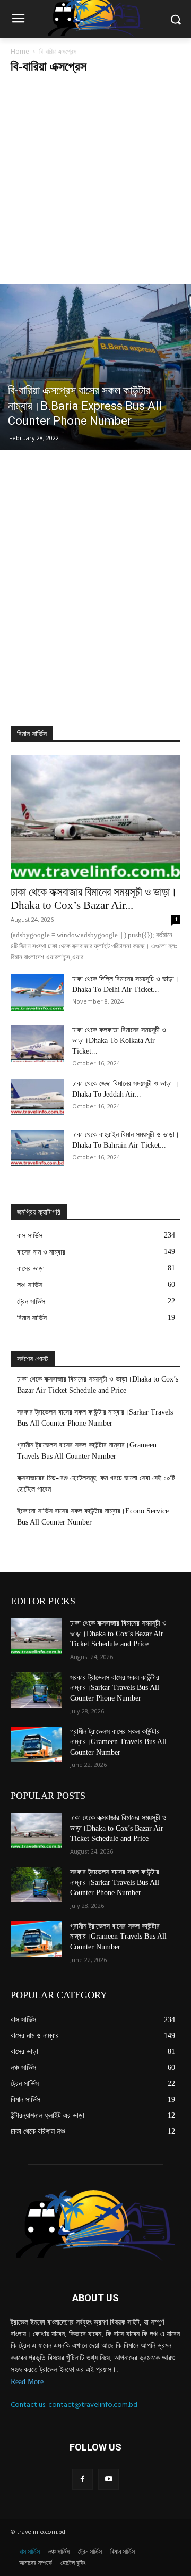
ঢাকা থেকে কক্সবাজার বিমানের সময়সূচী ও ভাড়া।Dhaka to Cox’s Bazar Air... (94, 899)
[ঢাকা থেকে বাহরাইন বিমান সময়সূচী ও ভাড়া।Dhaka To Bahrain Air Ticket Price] (37, 1148)
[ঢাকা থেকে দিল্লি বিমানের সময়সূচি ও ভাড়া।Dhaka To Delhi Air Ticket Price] (37, 992)
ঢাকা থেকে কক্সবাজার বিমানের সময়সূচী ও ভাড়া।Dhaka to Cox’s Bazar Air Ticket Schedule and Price (98, 1385)
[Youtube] (108, 2479)
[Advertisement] (95, 183)
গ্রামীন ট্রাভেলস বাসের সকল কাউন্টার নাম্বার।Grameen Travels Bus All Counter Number (87, 1451)
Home (20, 51)
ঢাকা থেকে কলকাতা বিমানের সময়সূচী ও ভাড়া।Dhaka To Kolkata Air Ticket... (119, 1041)
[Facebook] (83, 2479)
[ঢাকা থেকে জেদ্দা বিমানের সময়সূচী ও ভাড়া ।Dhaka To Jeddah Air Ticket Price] (37, 1097)
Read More (27, 2382)
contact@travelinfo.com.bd (93, 2405)
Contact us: (29, 2405)
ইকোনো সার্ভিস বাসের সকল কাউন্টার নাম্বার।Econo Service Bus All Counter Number (93, 1517)
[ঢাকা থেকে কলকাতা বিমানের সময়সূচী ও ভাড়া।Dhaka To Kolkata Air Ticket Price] (37, 1043)
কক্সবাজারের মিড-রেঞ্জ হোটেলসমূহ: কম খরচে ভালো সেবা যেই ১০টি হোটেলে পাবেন (96, 1484)
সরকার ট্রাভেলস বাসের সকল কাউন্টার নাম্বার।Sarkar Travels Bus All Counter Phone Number (95, 1418)
